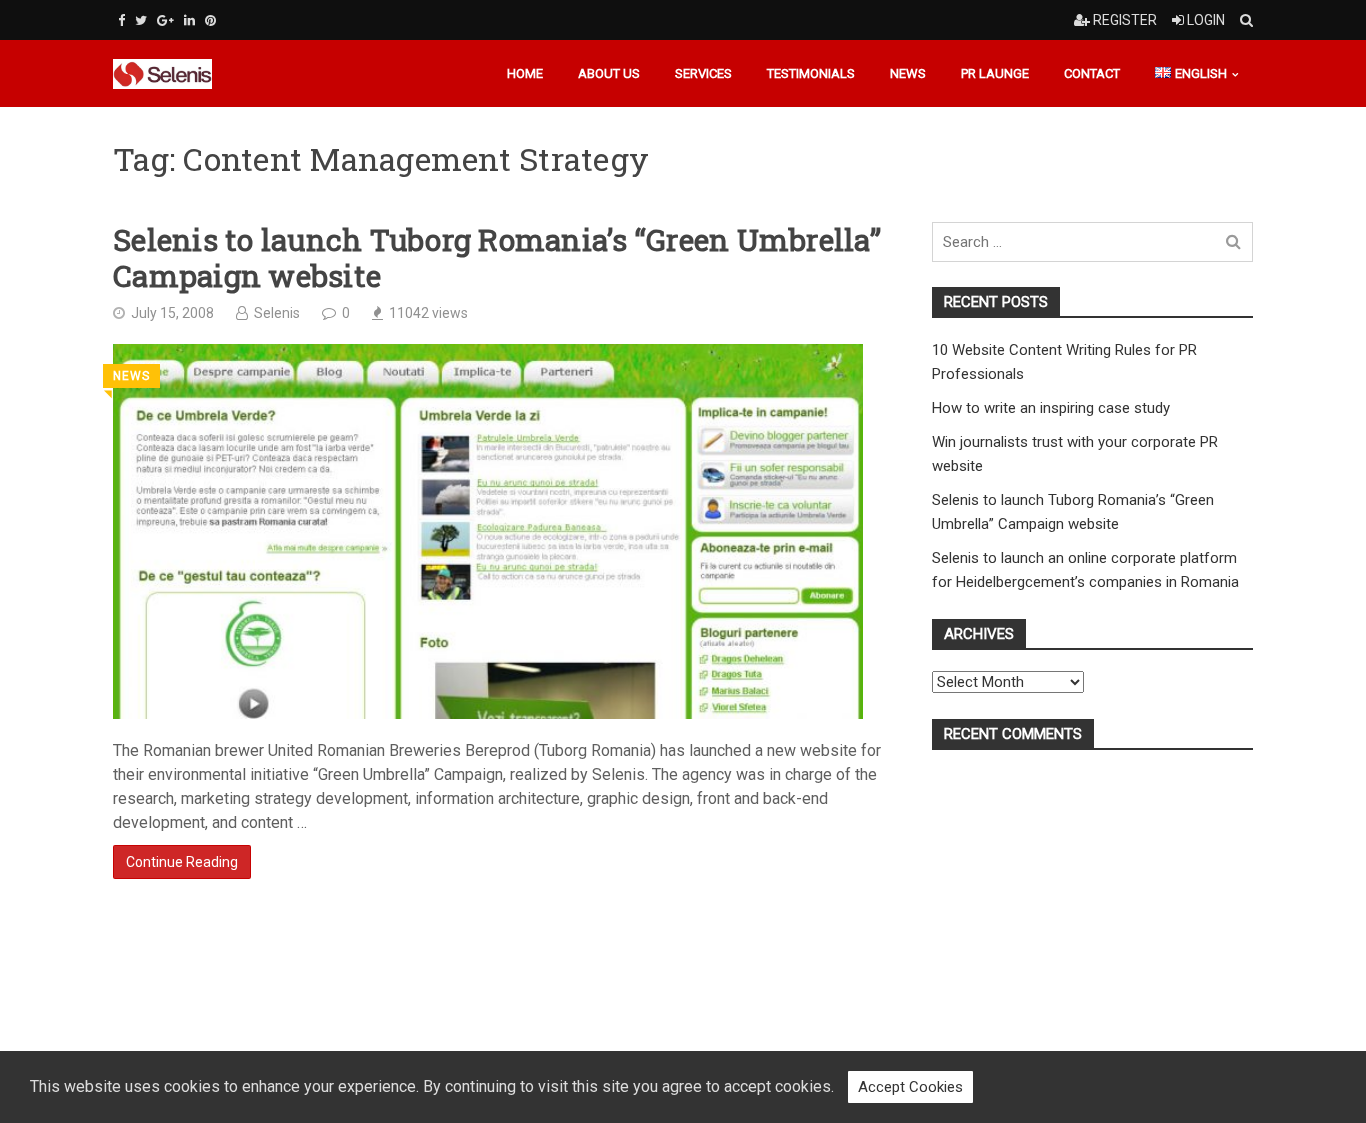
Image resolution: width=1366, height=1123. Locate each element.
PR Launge (995, 73)
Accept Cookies (910, 1087)
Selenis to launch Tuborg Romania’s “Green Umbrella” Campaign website (497, 258)
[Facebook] (121, 20)
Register (1123, 20)
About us (609, 73)
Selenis (277, 313)
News (908, 73)
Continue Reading (182, 862)
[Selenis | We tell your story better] (176, 74)
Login (1204, 20)
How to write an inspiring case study (1051, 408)
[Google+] (165, 20)
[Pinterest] (210, 20)
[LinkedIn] (189, 20)
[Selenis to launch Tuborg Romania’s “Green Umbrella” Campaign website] (488, 531)
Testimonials (811, 73)
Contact (1092, 73)
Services (703, 73)
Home (525, 73)
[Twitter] (141, 20)
